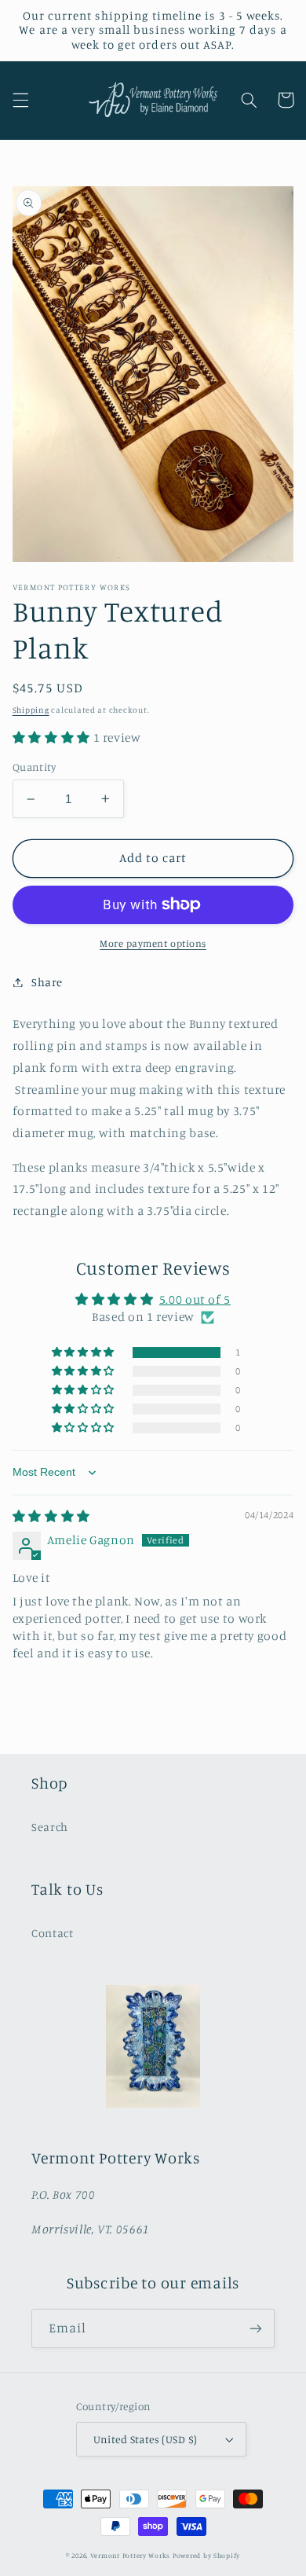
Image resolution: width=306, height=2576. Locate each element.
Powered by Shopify (206, 2555)
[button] (20, 100)
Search (50, 1827)
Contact (52, 1933)
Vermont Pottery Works (131, 2555)
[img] (51, 1516)
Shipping (31, 710)
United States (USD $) (146, 2439)
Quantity (34, 767)
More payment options (153, 943)
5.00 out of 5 (195, 1299)
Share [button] (47, 982)
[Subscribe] (256, 2328)
